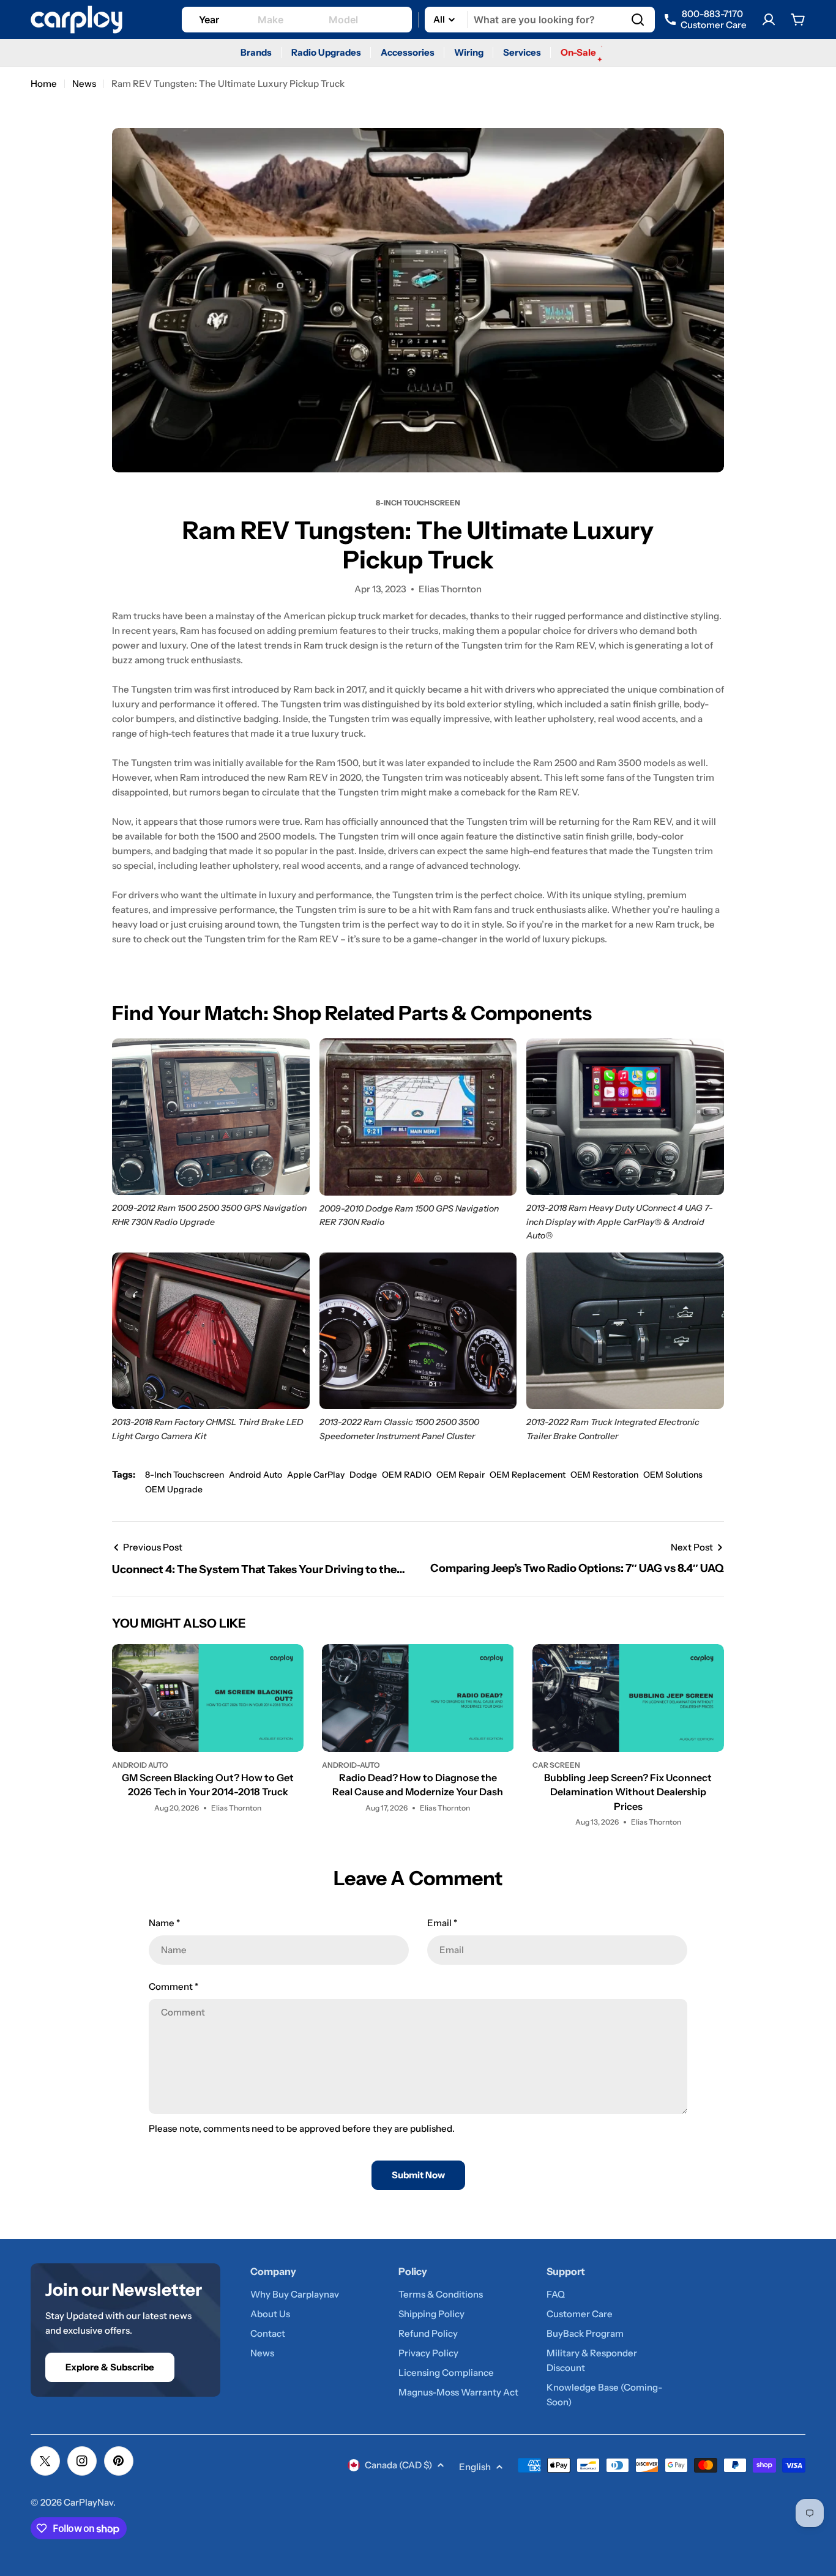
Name (164, 1923)
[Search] (638, 20)
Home (44, 84)
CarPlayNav (88, 2502)
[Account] (769, 20)
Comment (174, 1986)
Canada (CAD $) (398, 2465)
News (84, 84)
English (475, 2467)
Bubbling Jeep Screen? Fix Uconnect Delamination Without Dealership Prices (628, 1792)
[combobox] (540, 20)
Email (442, 1923)
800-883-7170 (714, 20)
